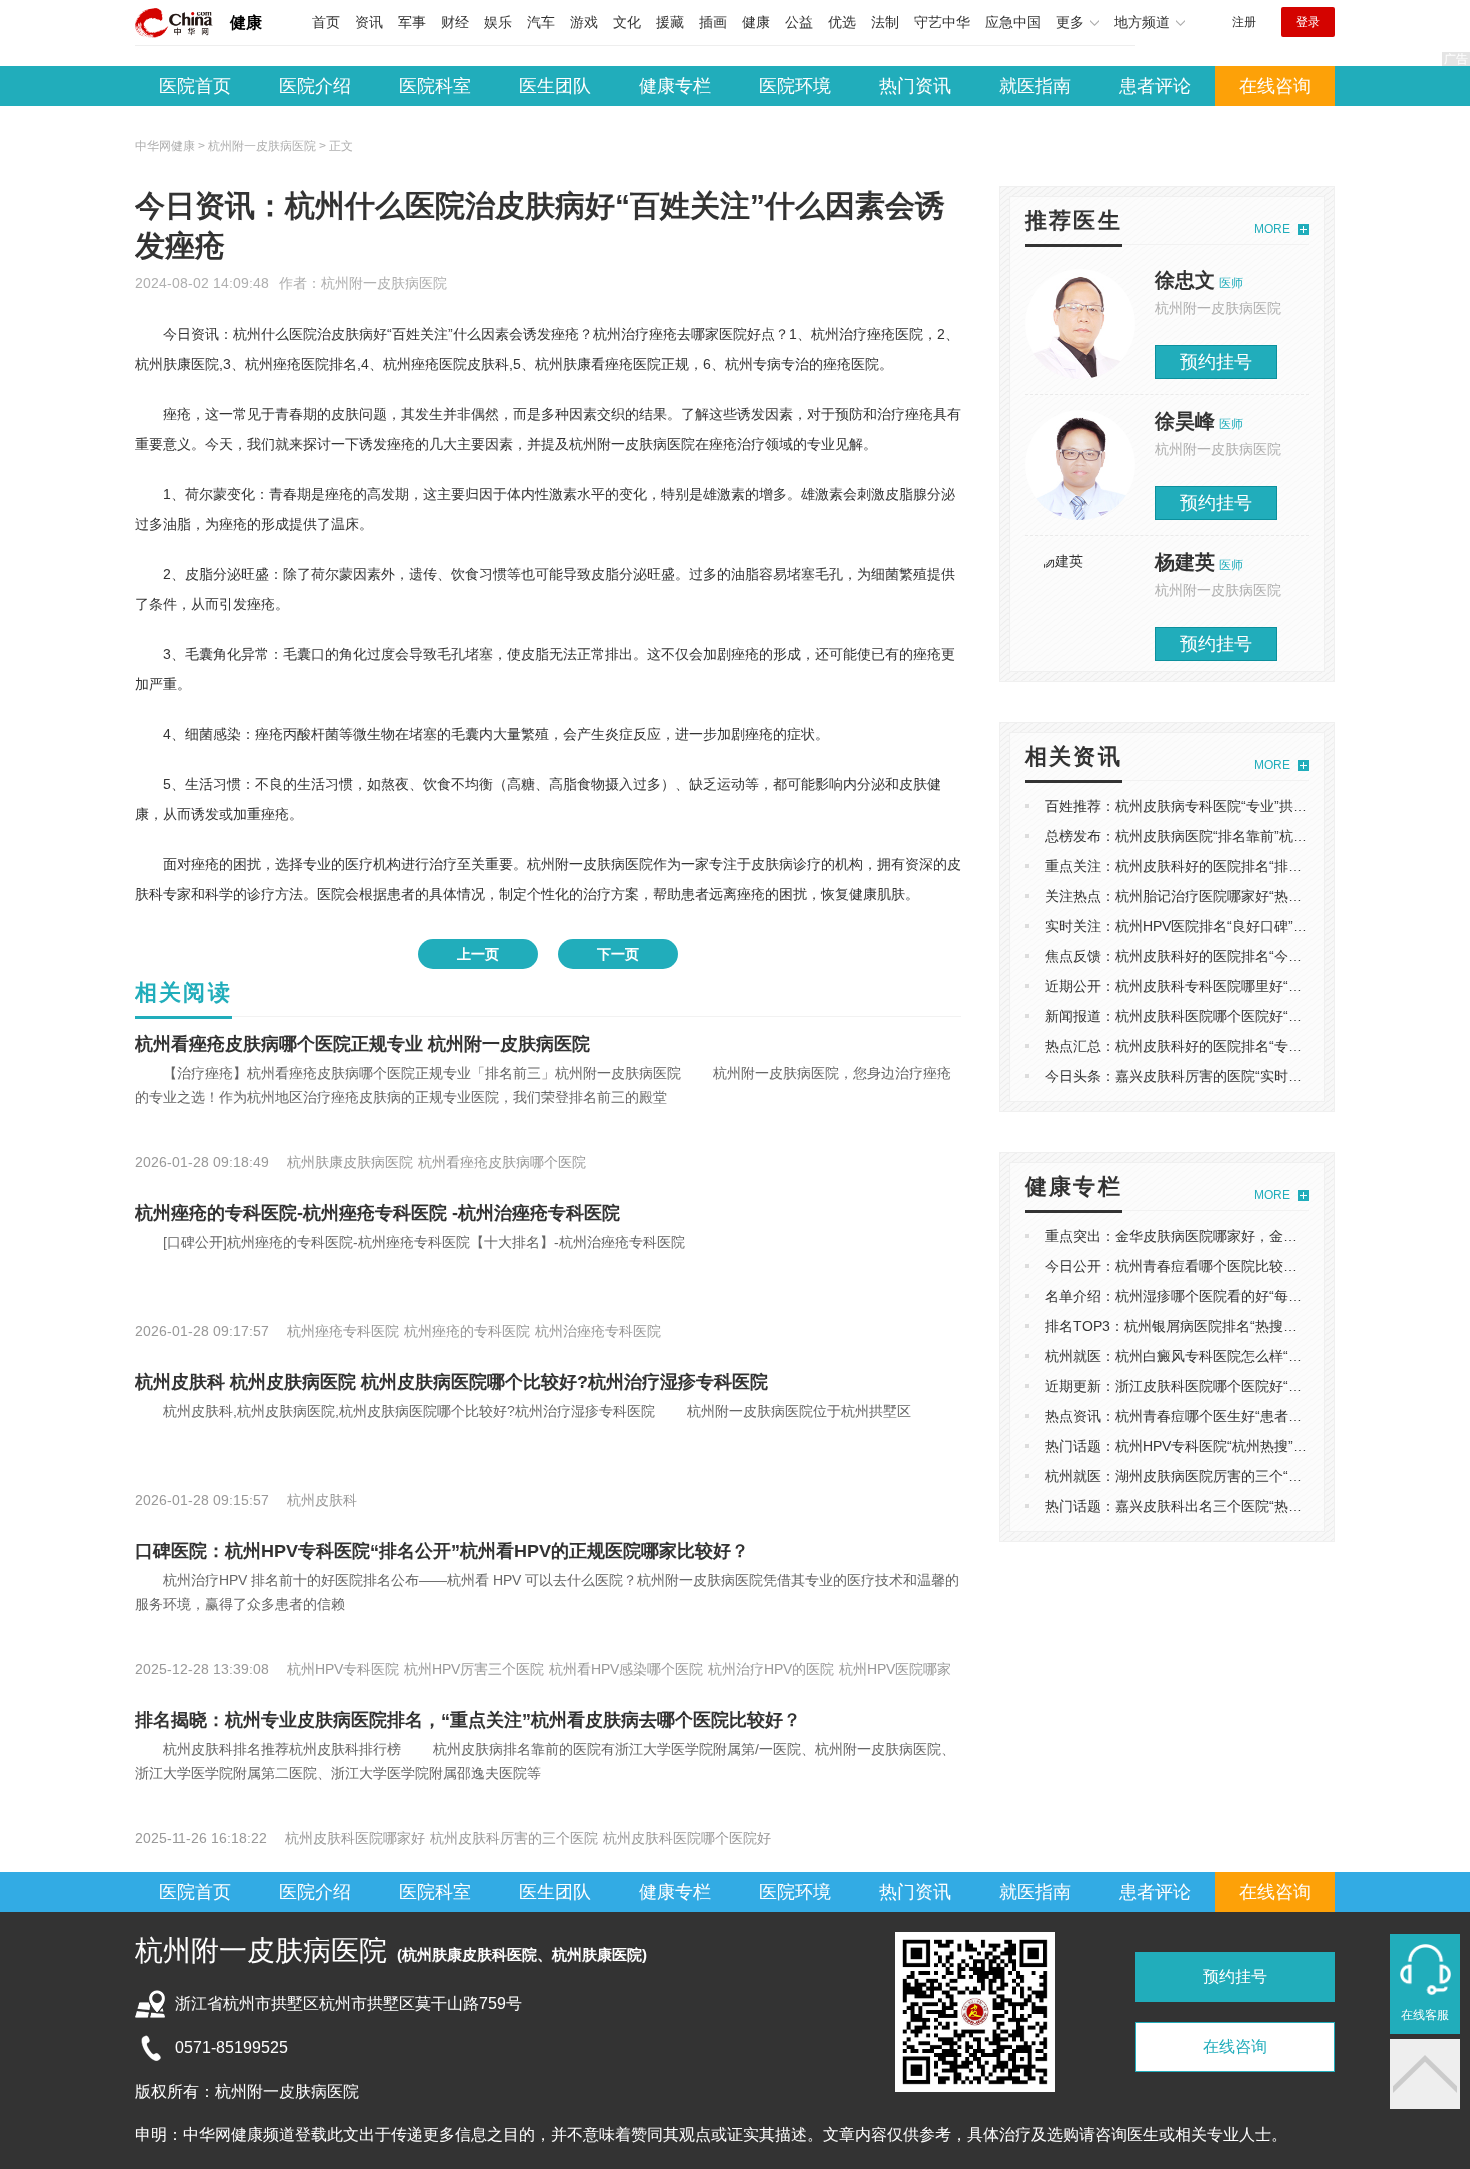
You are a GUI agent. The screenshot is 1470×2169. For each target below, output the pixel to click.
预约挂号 (1216, 362)
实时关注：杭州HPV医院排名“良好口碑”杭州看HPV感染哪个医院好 (1253, 926)
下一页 (618, 954)
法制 (885, 22)
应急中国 (1013, 22)
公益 (799, 22)
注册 (1244, 22)
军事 (412, 22)
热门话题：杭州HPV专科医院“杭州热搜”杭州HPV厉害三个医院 (1239, 1446)
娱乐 (498, 22)
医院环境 (795, 86)
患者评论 (1155, 86)
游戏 (584, 22)
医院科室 (435, 86)
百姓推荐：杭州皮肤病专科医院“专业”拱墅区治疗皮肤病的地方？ (1246, 806)
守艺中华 (942, 22)
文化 (627, 22)
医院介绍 (315, 86)
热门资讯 (915, 86)
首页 (326, 22)
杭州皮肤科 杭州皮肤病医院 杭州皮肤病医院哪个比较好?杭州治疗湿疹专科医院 (451, 1382)
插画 (713, 22)
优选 (842, 22)
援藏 (670, 22)
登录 (1308, 22)
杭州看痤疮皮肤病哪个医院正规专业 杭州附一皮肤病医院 (362, 1044)
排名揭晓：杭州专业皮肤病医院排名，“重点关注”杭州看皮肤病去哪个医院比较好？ (468, 1720)
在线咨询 (1275, 86)
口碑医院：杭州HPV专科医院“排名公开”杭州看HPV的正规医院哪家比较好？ (442, 1551)
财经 (455, 22)
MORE (1272, 229)
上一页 (478, 954)
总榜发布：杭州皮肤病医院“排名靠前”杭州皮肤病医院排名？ (1232, 836)
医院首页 (195, 86)
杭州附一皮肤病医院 (384, 283)
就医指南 (1035, 86)
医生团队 (555, 86)
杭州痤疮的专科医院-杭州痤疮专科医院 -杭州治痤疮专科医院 (377, 1213)
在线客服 (1425, 2015)
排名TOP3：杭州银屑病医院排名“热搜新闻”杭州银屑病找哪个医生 (1250, 1326)
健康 (246, 22)
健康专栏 (675, 86)
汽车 (541, 22)
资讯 (369, 22)
